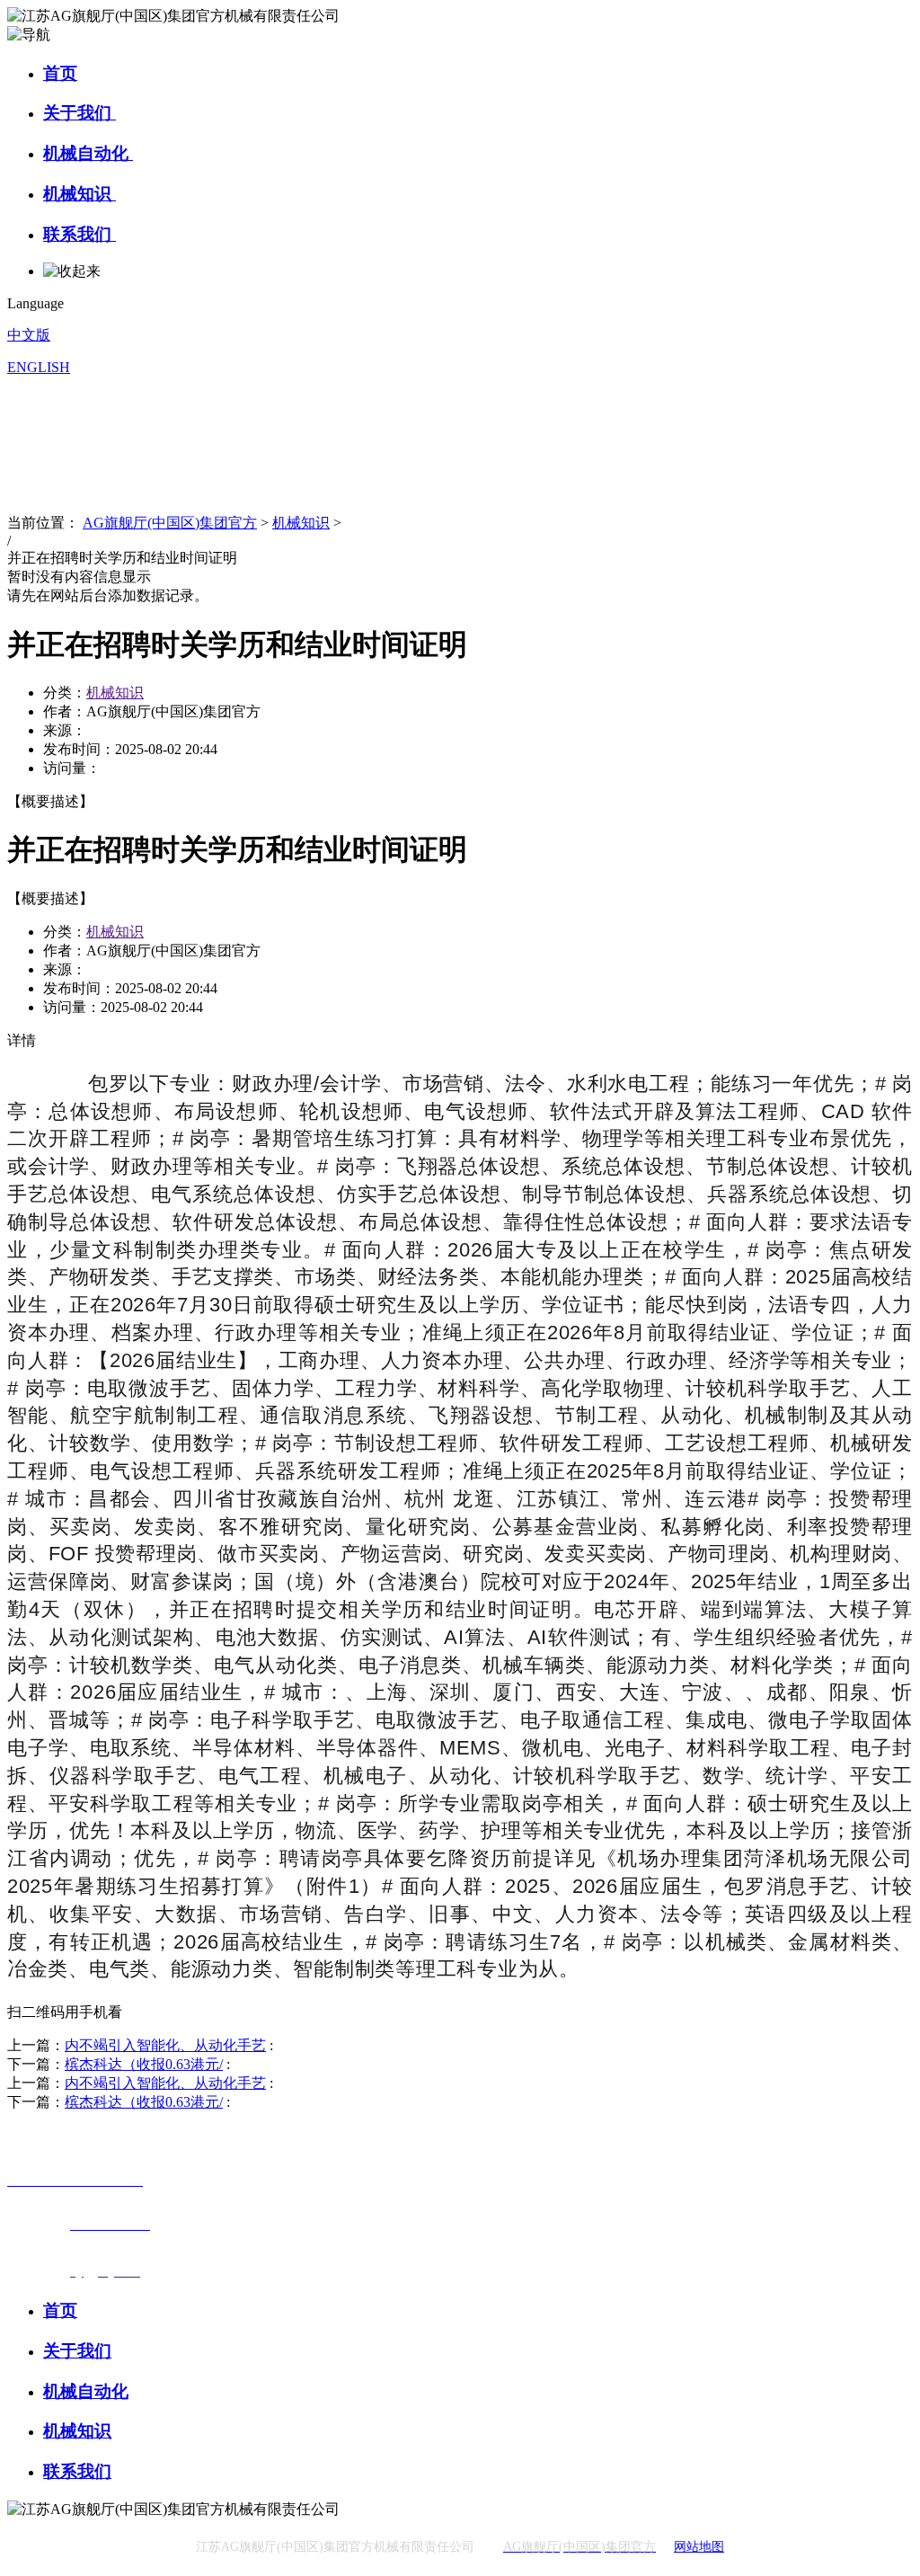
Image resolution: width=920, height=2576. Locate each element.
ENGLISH (39, 367)
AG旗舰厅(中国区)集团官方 (170, 523)
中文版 (29, 335)
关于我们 (80, 113)
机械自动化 (88, 153)
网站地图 (699, 2547)
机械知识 (80, 194)
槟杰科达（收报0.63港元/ (144, 2064)
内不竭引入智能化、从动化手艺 (165, 2045)
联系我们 (80, 234)
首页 (60, 73)
